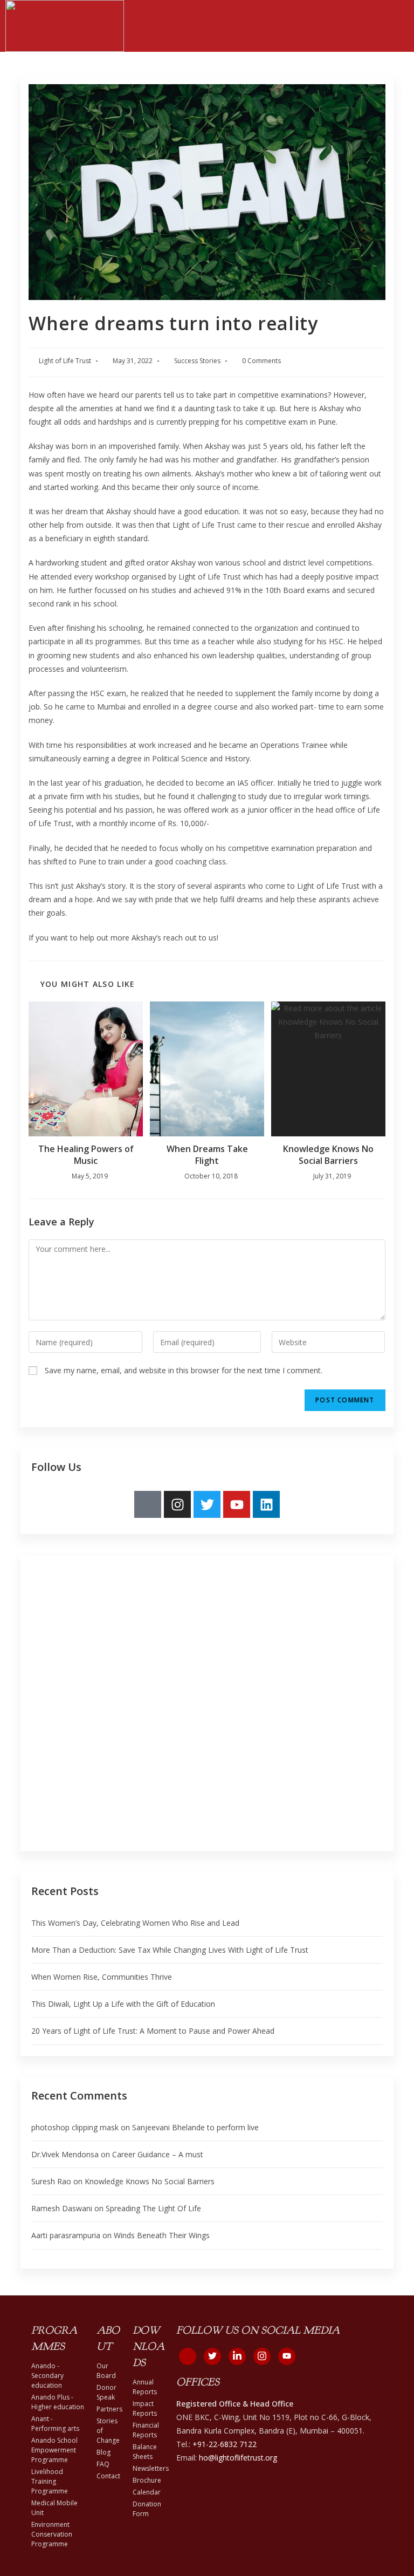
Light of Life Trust (65, 361)
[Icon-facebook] (148, 1504)
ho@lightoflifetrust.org (238, 2458)
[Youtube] (237, 1504)
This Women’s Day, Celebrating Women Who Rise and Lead (135, 1923)
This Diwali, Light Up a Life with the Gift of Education (124, 2004)
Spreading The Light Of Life (153, 2208)
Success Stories (197, 361)
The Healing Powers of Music (86, 1155)
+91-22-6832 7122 (225, 2444)
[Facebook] (188, 2356)
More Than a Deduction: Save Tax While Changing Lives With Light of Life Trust (170, 1950)
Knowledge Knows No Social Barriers (328, 1155)
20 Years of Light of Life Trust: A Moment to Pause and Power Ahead (153, 2031)
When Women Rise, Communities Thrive (102, 1977)
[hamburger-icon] (396, 26)
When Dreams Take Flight (207, 1155)
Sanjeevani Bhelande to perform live (195, 2127)
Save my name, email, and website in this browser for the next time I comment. (184, 1370)
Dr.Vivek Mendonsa (65, 2154)
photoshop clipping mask (75, 2127)
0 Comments (261, 361)
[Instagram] (177, 1504)
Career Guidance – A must (158, 2154)
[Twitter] (207, 1504)
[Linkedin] (266, 1504)
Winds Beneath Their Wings (162, 2235)
